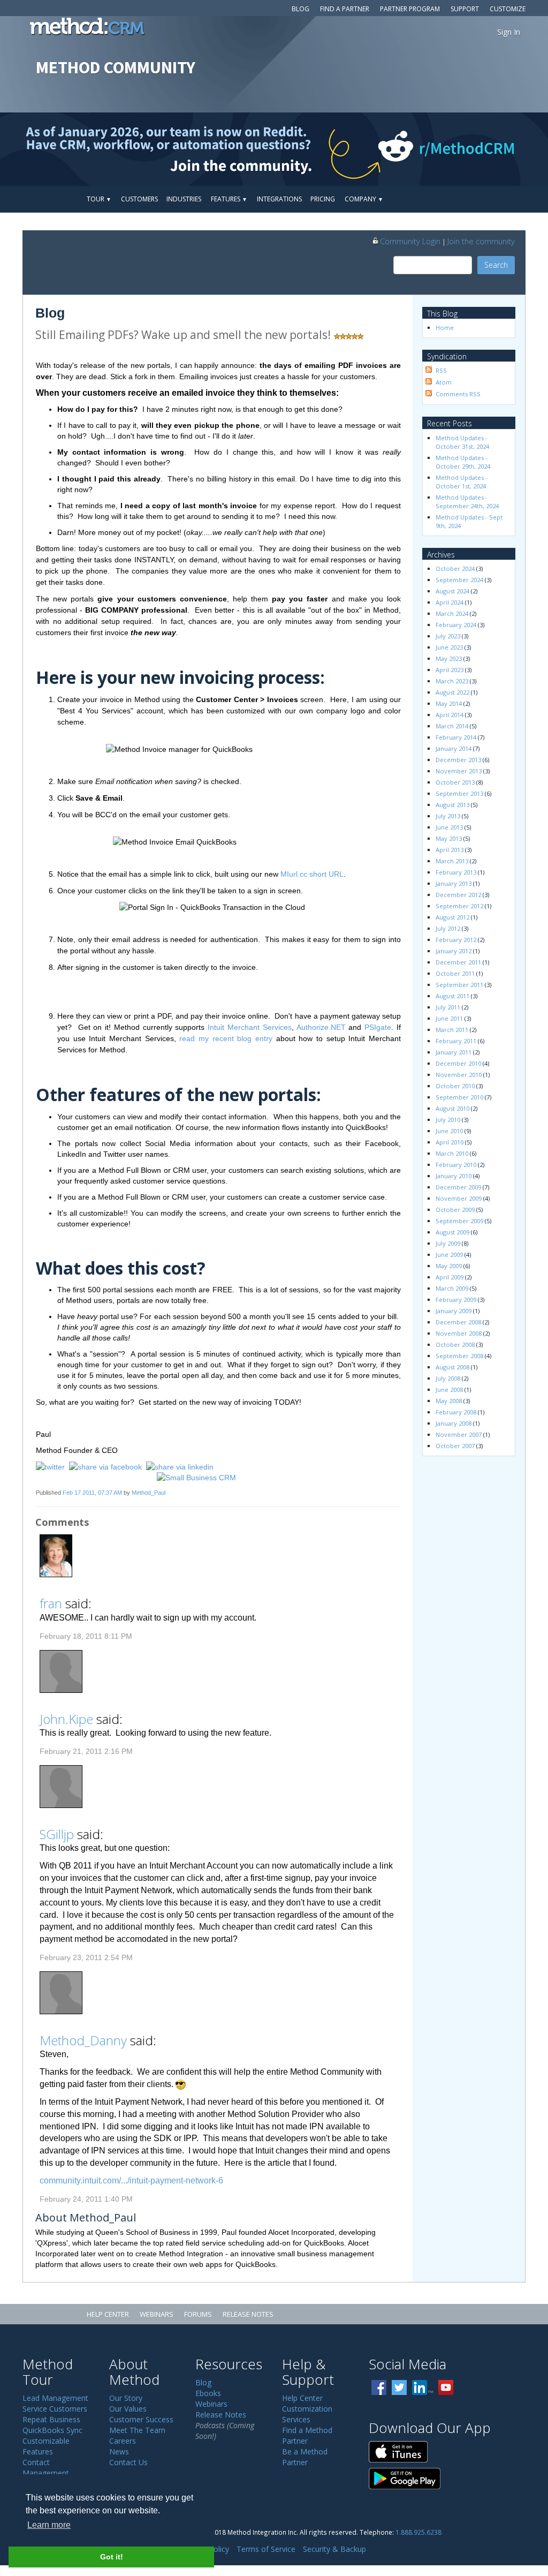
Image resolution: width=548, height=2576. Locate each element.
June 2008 (449, 1389)
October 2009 (455, 1210)
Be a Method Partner (305, 2457)
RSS (441, 370)
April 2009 (450, 1277)
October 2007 (455, 1446)
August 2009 (452, 1232)
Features (229, 199)
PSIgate (378, 1027)
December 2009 (458, 1187)
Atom (444, 382)
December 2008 (458, 1322)
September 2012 (459, 906)
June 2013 (449, 827)
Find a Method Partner (307, 2435)
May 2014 (449, 703)
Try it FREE (476, 199)
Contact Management (46, 2468)
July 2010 (448, 1120)
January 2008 (454, 1423)
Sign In (509, 32)
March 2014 (452, 726)
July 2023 (448, 636)
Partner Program (410, 9)
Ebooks (208, 2393)
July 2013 (448, 816)
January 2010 (454, 1176)
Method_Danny (83, 2040)
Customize (508, 9)
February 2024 (456, 625)
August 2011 (452, 996)
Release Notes (248, 2314)
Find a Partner (345, 9)
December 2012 (458, 895)
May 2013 (449, 838)
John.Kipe (66, 1719)
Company (364, 199)
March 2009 (452, 1288)
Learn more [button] (49, 2525)
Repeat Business (51, 2419)
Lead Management (55, 2398)
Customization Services (307, 2414)
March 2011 (452, 1030)
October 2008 (455, 1345)
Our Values (128, 2409)
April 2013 (450, 850)
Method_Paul (149, 1493)
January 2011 (454, 1052)
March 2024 (452, 613)
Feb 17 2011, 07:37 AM (92, 1493)
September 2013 (459, 793)
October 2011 (455, 973)
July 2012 (448, 928)
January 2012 (454, 951)
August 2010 (452, 1108)
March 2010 (452, 1153)
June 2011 (449, 1018)
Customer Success (141, 2419)
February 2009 (456, 1300)
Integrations (279, 199)
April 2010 (450, 1142)
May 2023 (449, 658)
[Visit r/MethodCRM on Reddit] (488, 149)
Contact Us (128, 2462)
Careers (123, 2441)
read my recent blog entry (226, 1038)
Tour (99, 199)
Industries (184, 199)
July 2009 (448, 1243)
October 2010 (455, 1086)
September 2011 (459, 985)
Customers (139, 199)
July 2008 (448, 1378)
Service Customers (55, 2409)
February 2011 (456, 1041)
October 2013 (455, 782)
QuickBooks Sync (52, 2430)
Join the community (481, 241)
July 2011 (448, 1007)
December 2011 (458, 962)
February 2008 (456, 1412)
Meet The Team (137, 2430)
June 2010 (449, 1131)
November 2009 (459, 1198)
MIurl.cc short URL (312, 874)
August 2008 (452, 1367)
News (119, 2451)
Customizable (46, 2441)
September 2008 (459, 1356)
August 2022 (452, 692)
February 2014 (456, 737)
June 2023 (449, 647)
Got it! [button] (112, 2557)
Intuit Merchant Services (250, 1027)
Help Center (108, 2314)
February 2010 (456, 1165)
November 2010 (459, 1075)
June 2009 (449, 1255)
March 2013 (452, 861)
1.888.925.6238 (418, 2532)
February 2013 (456, 872)
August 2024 (452, 591)
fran (51, 1603)
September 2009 (459, 1221)
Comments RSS (458, 394)
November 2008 (459, 1333)
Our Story (126, 2398)
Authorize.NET (321, 1027)
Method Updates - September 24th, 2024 (467, 502)
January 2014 (454, 748)
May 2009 (449, 1266)
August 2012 (452, 917)
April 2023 (450, 670)
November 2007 (459, 1434)
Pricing (323, 199)
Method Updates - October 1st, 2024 (462, 482)
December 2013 (458, 760)
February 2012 (456, 940)
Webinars (157, 2314)
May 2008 (449, 1401)
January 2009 (454, 1311)
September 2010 (459, 1097)
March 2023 (452, 681)
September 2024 (459, 580)
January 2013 (454, 883)
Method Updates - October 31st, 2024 (462, 442)
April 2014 (450, 715)
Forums (198, 2314)
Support (465, 9)
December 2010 (458, 1063)
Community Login (410, 241)
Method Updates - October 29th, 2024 (463, 462)
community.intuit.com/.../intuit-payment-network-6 (131, 2180)
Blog (300, 9)
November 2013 (459, 771)
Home (445, 327)
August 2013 (452, 805)
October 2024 (455, 568)
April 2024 (450, 602)
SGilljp (57, 1834)
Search (496, 265)
